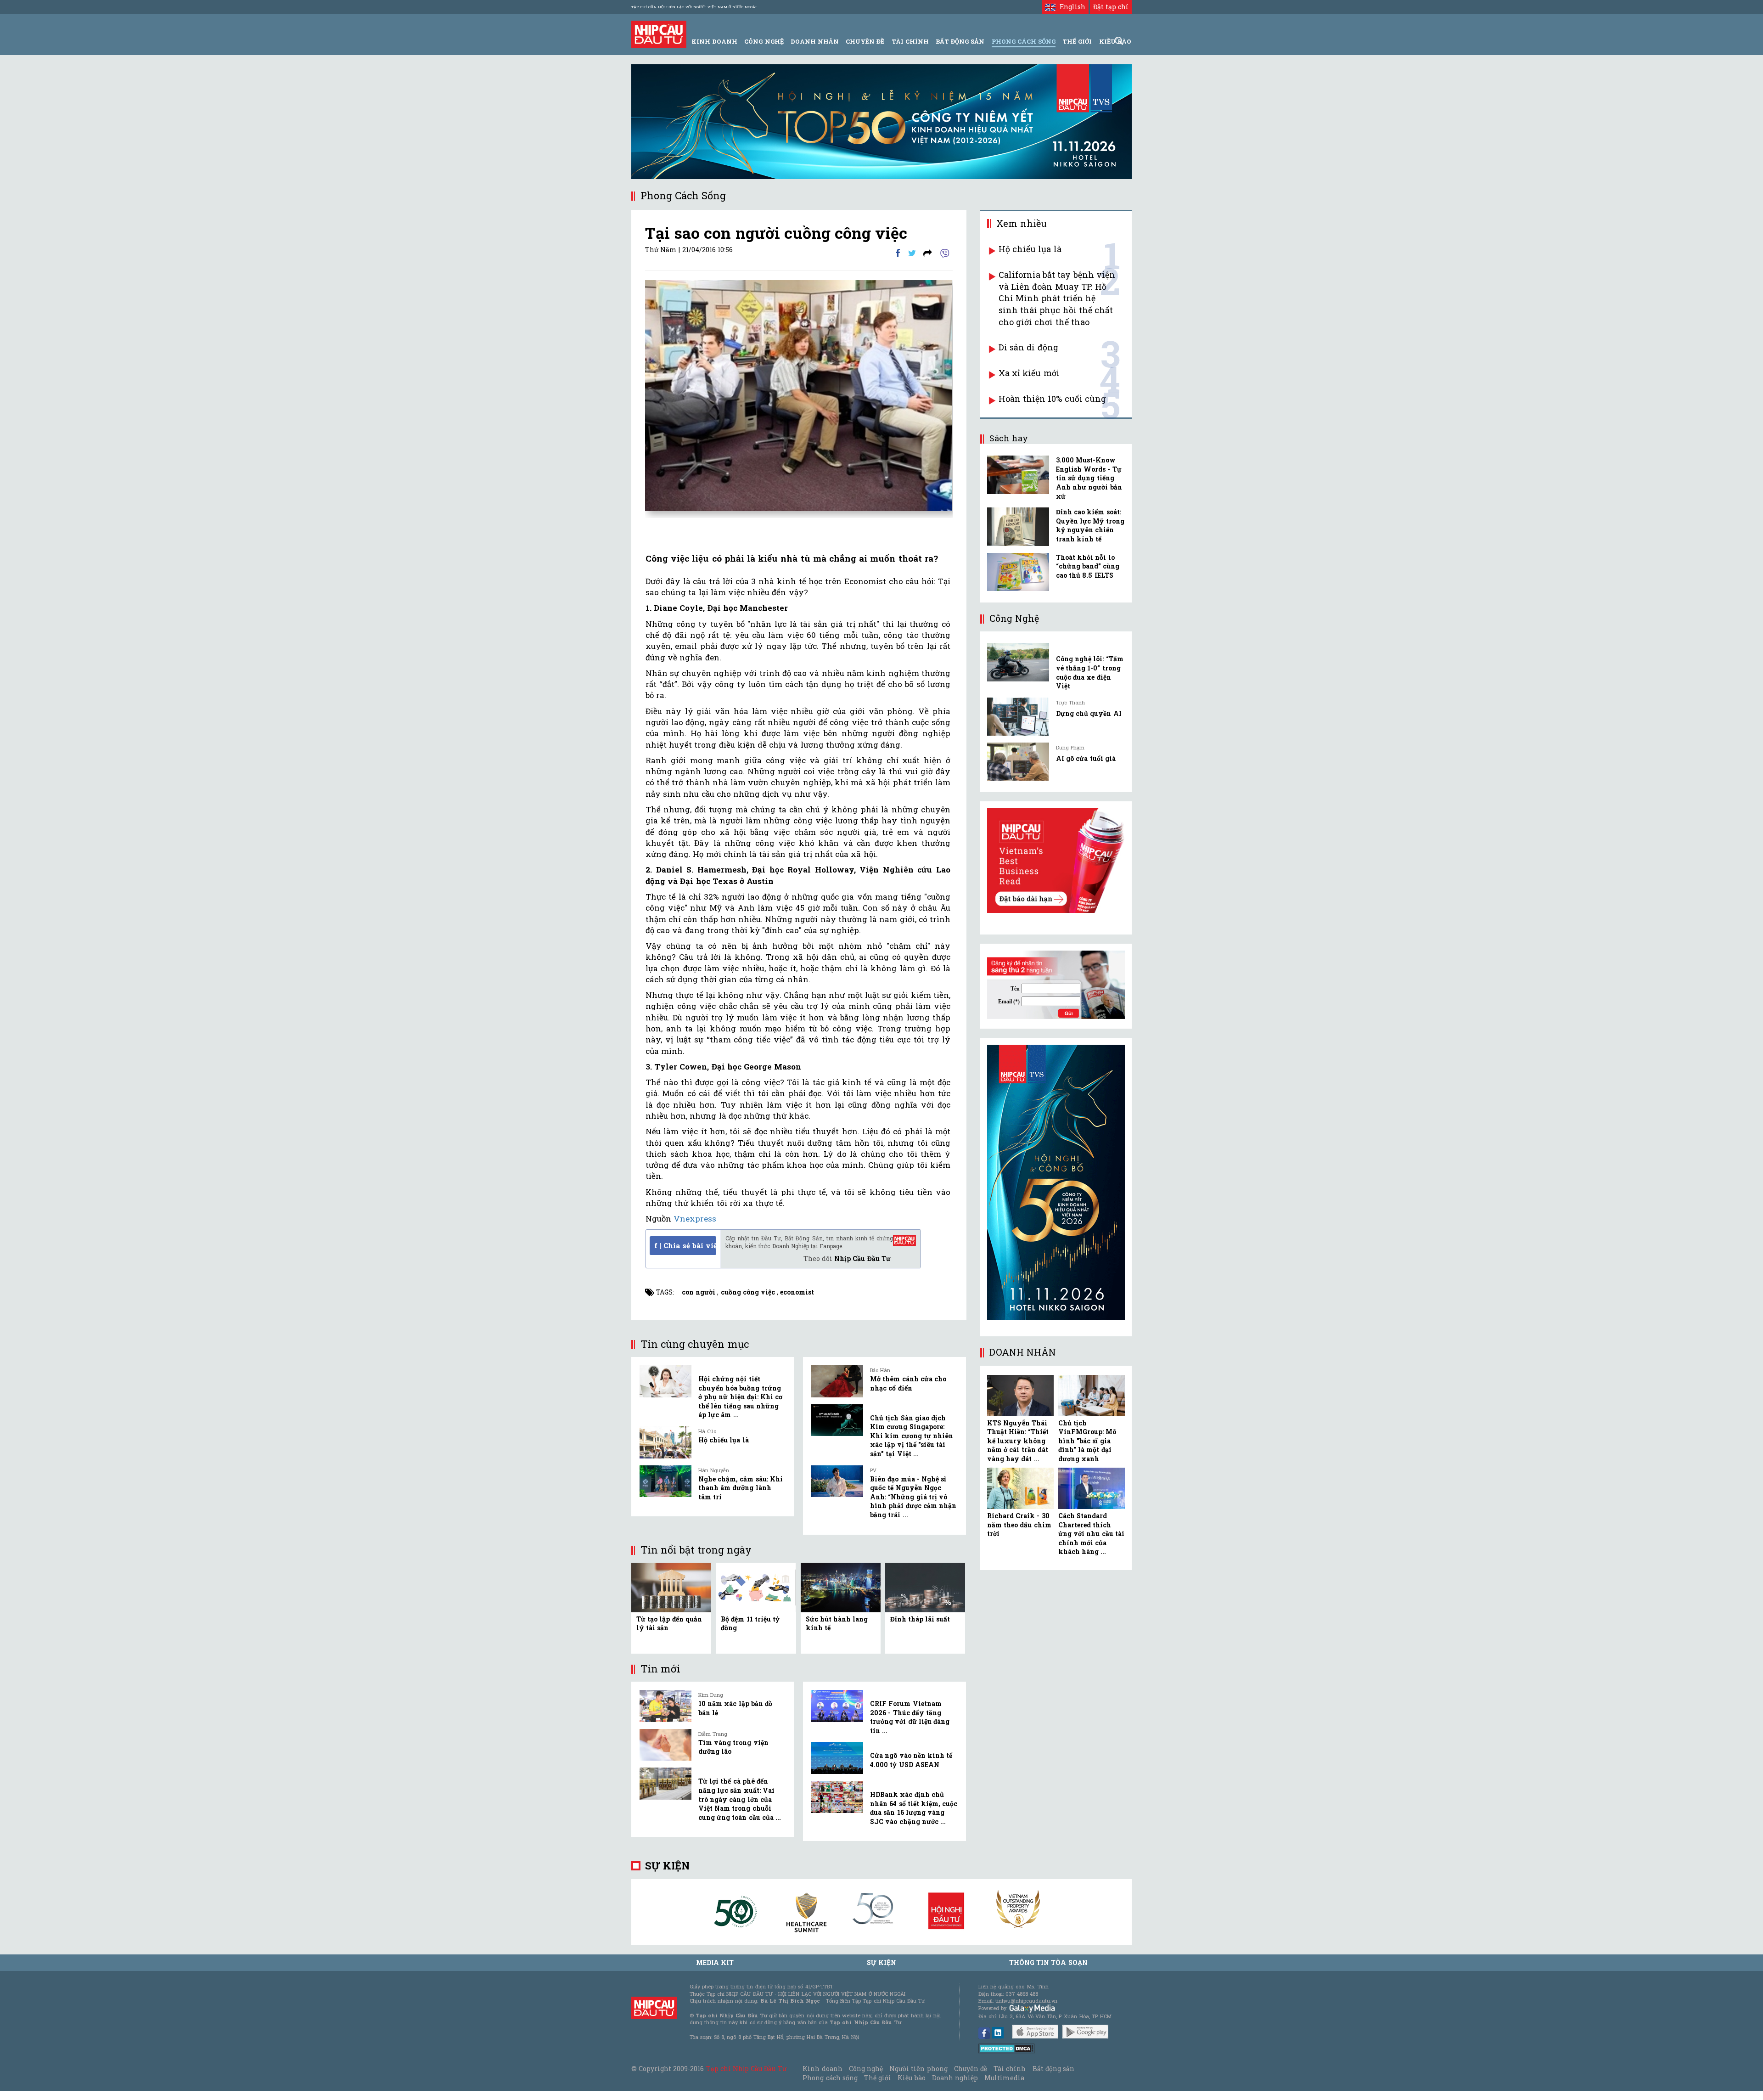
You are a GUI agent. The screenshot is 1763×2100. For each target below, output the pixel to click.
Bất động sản (960, 41)
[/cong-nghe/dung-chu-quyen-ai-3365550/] (1018, 717)
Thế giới (1077, 41)
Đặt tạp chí (1111, 7)
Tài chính (1010, 2069)
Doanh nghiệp (955, 2078)
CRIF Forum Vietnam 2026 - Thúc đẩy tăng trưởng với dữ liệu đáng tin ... (910, 1717)
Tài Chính (910, 41)
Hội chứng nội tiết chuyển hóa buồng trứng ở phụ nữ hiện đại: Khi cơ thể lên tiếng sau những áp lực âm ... (740, 1397)
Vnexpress (695, 1219)
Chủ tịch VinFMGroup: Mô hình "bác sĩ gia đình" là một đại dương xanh (1087, 1441)
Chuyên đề (865, 41)
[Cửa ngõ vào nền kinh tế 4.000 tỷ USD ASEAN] (837, 1758)
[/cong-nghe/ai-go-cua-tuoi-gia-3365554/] (1018, 762)
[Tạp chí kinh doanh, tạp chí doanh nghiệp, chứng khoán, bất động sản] (659, 33)
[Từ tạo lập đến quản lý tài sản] (671, 1587)
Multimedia (1004, 2078)
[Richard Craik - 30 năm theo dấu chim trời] (1020, 1488)
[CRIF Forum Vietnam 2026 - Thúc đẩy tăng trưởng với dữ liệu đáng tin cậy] (837, 1706)
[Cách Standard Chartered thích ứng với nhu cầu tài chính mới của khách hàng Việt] (1092, 1488)
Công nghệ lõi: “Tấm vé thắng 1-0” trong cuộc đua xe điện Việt (1090, 672)
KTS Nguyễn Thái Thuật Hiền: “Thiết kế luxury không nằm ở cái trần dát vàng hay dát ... (1018, 1441)
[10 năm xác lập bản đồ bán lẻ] (665, 1706)
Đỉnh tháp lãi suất (920, 1619)
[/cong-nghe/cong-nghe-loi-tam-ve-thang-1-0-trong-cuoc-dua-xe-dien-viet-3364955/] (1018, 662)
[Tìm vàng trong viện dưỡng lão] (665, 1745)
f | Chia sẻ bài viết (685, 1245)
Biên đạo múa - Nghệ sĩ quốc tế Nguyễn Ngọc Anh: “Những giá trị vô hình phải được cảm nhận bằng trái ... (913, 1497)
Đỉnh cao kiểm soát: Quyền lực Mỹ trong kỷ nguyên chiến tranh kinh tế (1090, 525)
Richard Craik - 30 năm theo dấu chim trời (1019, 1525)
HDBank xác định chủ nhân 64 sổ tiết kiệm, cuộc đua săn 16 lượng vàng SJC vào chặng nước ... (914, 1808)
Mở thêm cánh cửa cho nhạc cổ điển (908, 1383)
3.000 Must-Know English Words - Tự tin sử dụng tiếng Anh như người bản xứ (1089, 478)
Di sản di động (1028, 347)
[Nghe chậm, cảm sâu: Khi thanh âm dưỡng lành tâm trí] (665, 1481)
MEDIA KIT (715, 1962)
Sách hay (1009, 438)
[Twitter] (912, 253)
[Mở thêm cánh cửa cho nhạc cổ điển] (837, 1381)
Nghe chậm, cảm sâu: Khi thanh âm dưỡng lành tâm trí (741, 1488)
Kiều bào (911, 2078)
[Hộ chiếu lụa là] (665, 1442)
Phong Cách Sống (1024, 41)
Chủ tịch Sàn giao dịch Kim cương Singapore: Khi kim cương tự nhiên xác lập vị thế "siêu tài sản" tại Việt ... (912, 1436)
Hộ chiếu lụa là (724, 1440)
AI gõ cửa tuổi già (1086, 758)
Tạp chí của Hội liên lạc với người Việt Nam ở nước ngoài (694, 7)
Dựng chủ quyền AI (1089, 713)
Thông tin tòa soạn (1048, 1962)
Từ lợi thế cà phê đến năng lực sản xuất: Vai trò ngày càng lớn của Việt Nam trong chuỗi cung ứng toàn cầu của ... (740, 1799)
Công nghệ (866, 2069)
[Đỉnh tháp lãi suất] (925, 1587)
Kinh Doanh (714, 41)
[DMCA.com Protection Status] (1007, 2048)
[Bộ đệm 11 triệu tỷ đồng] (756, 1587)
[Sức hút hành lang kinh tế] (841, 1587)
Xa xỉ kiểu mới (1029, 373)
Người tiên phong (918, 2069)
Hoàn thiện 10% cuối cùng (1052, 399)
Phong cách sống (830, 2078)
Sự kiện (667, 1866)
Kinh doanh (822, 2069)
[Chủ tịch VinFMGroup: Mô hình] (1092, 1396)
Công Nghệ (764, 41)
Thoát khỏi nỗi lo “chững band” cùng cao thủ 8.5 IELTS (1088, 566)
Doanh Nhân (815, 41)
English (1070, 7)
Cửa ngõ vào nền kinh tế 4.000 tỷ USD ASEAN (911, 1760)
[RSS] (928, 253)
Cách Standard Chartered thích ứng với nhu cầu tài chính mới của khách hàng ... (1091, 1534)
